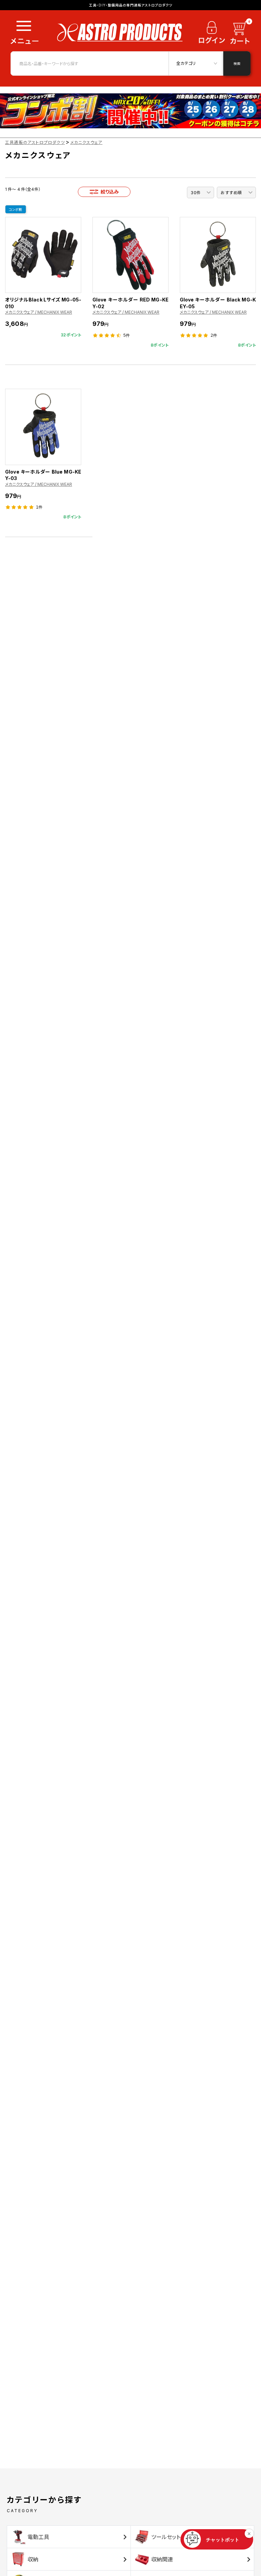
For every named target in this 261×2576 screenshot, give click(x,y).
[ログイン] (212, 35)
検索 (237, 63)
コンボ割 (16, 209)
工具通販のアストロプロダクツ (35, 142)
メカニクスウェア (86, 142)
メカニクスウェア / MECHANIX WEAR (39, 312)
